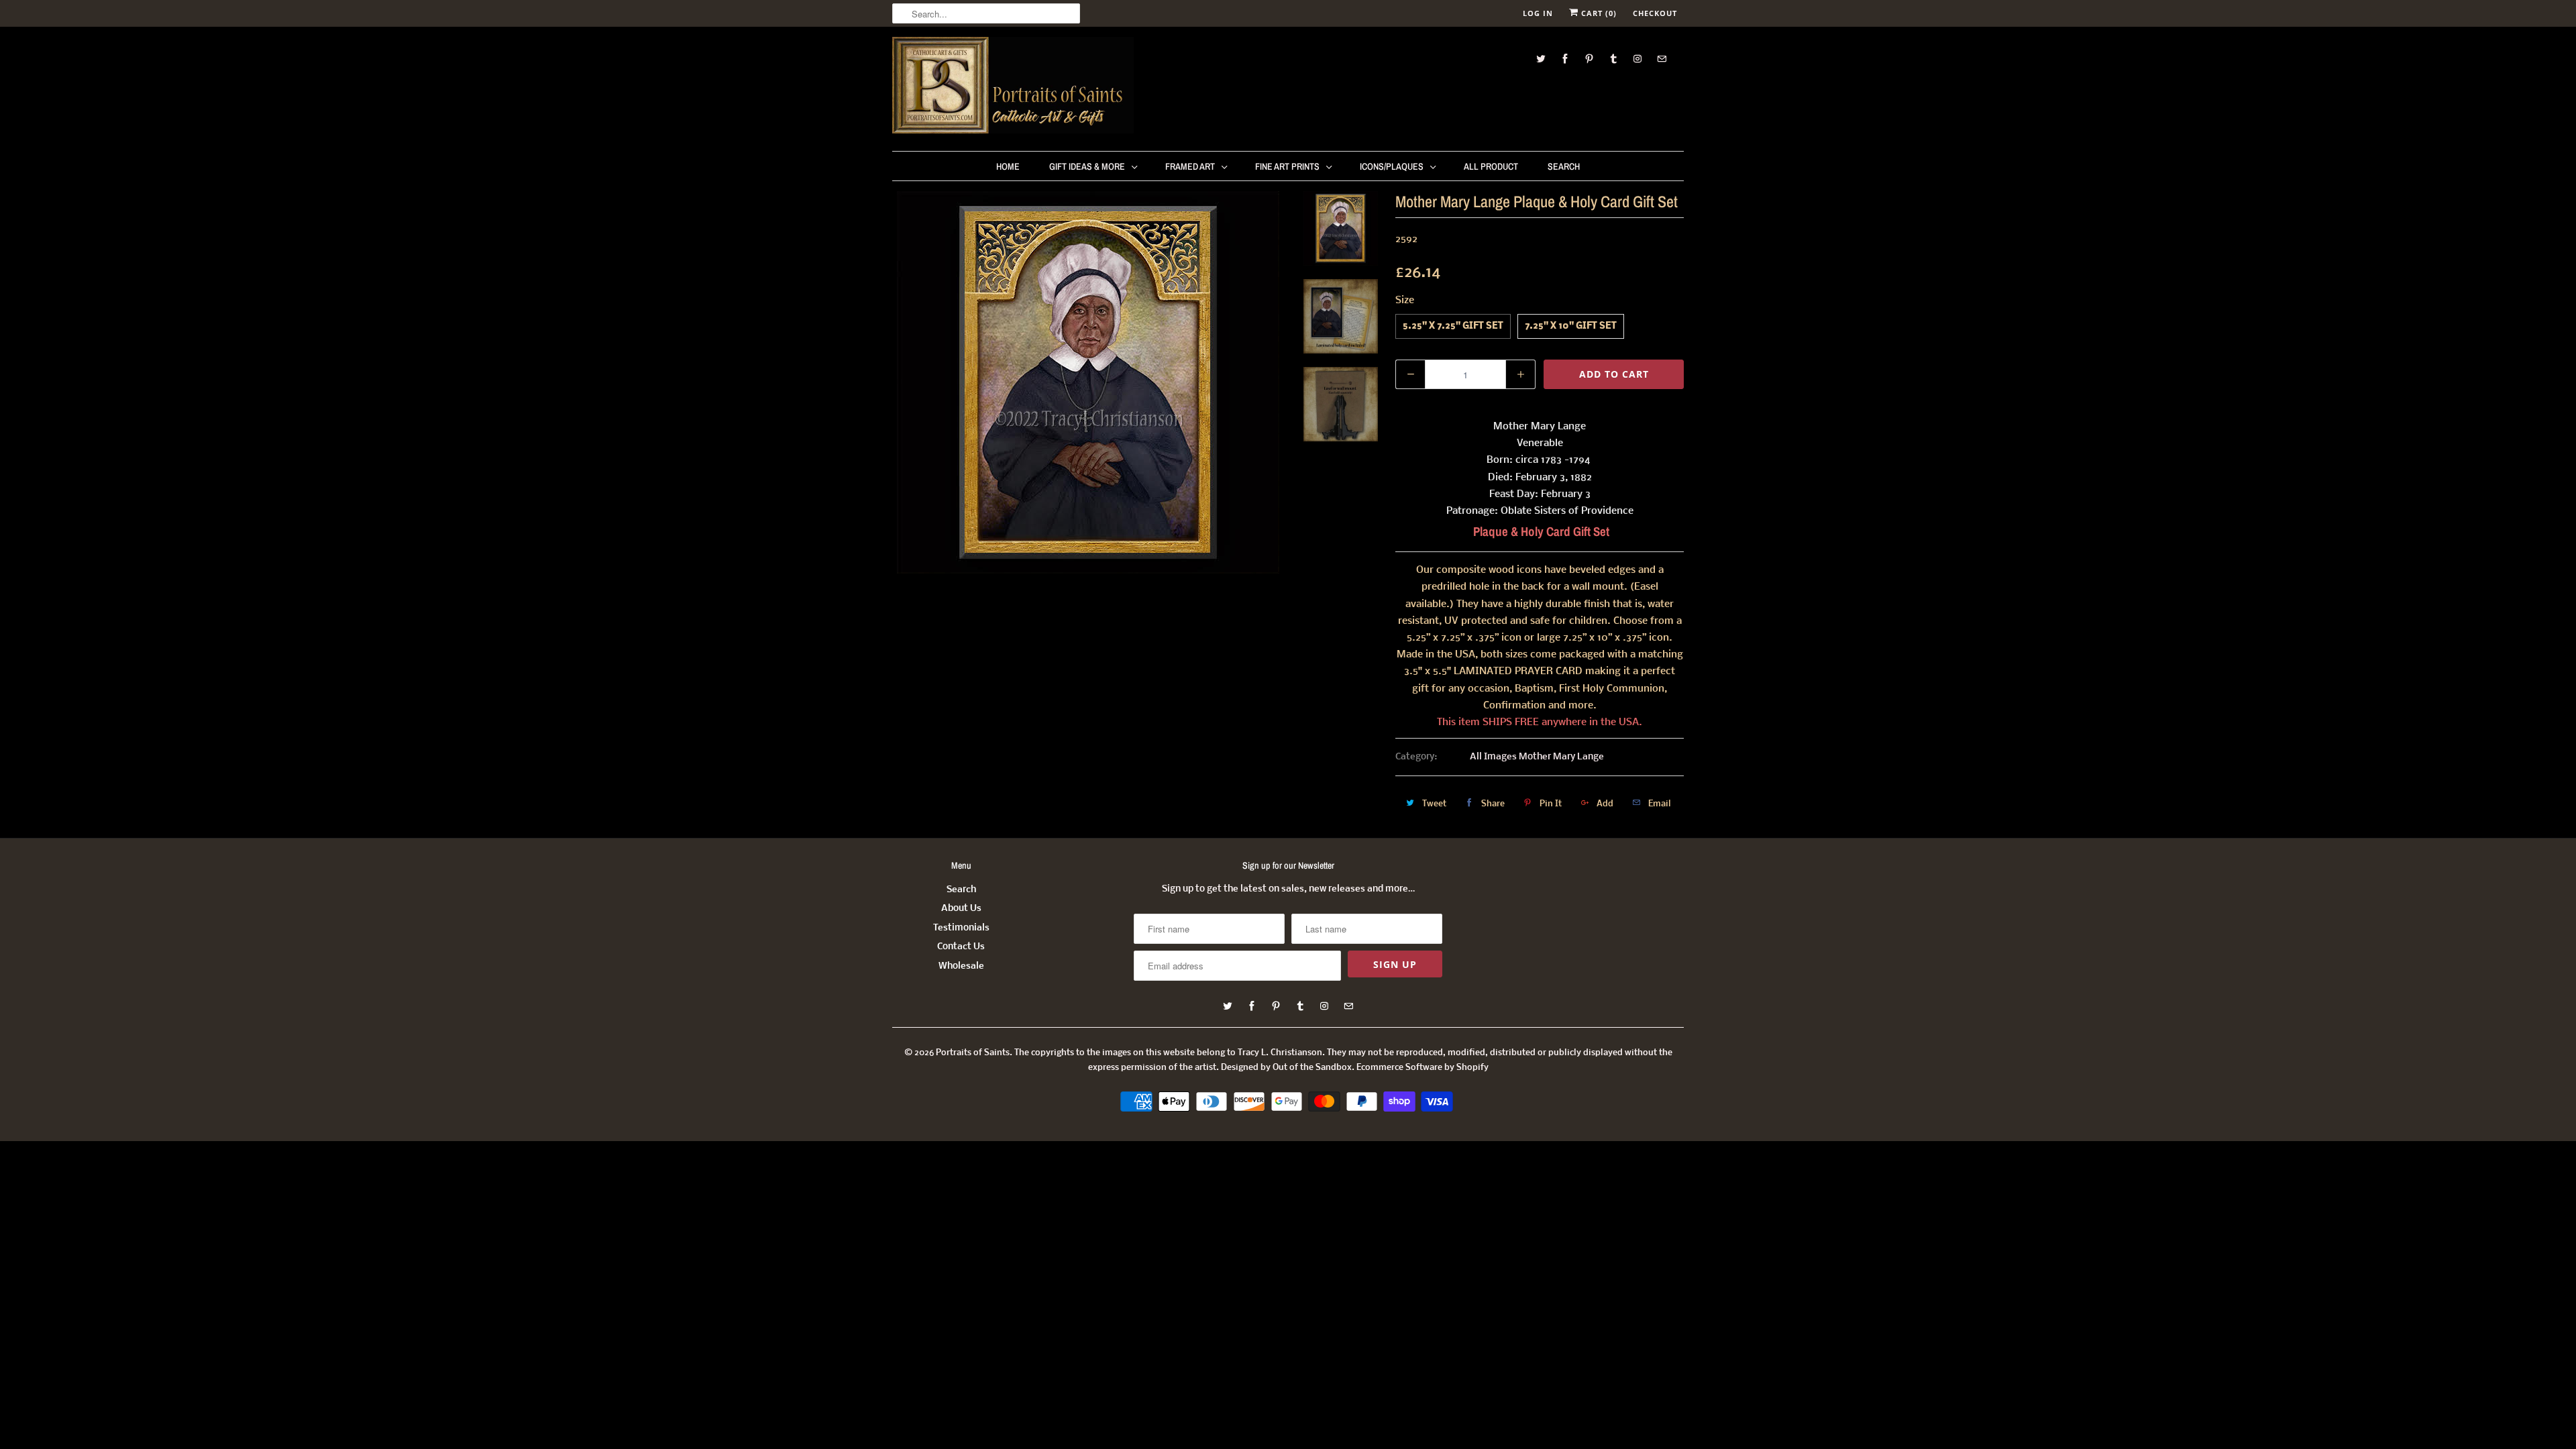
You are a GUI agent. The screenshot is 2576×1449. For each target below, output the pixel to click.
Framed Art (1190, 166)
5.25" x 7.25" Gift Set (1453, 326)
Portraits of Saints (973, 1053)
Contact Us (961, 947)
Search (1564, 166)
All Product (1491, 166)
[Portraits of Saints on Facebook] (1565, 59)
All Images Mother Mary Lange (1537, 757)
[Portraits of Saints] (1013, 87)
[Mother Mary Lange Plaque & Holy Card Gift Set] (1088, 382)
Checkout (1655, 13)
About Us (961, 909)
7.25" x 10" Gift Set (1571, 326)
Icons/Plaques (1392, 166)
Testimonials (961, 928)
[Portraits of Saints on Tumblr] (1613, 59)
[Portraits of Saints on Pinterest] (1589, 59)
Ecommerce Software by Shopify (1423, 1068)
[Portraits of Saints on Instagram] (1638, 59)
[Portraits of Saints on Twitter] (1541, 59)
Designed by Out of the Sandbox (1286, 1068)
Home (1008, 166)
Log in (1538, 13)
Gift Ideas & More (1087, 166)
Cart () (1598, 13)
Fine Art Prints (1287, 166)
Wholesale (961, 966)
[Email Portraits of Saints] (1662, 59)
